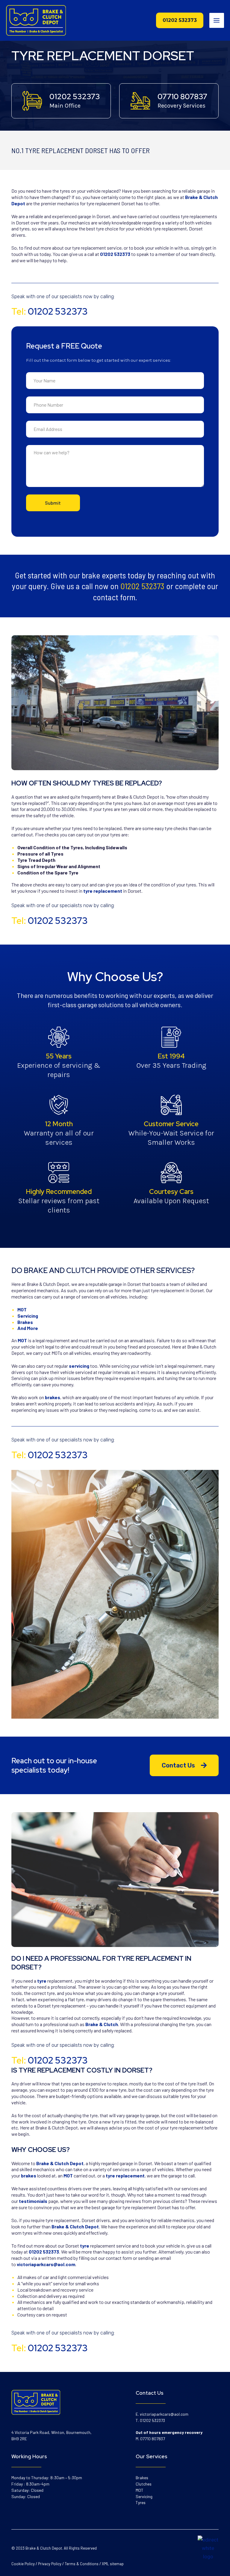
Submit (53, 503)
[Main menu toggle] (217, 20)
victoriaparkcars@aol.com (164, 2414)
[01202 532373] (32, 101)
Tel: (50, 311)
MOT (140, 2490)
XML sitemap (113, 2564)
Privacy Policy (50, 2564)
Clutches (144, 2484)
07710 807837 (182, 97)
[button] (180, 20)
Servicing (144, 2496)
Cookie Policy (23, 2564)
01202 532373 (75, 97)
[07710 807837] (140, 101)
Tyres (141, 2502)
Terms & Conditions (82, 2564)
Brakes (142, 2478)
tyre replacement (103, 891)
